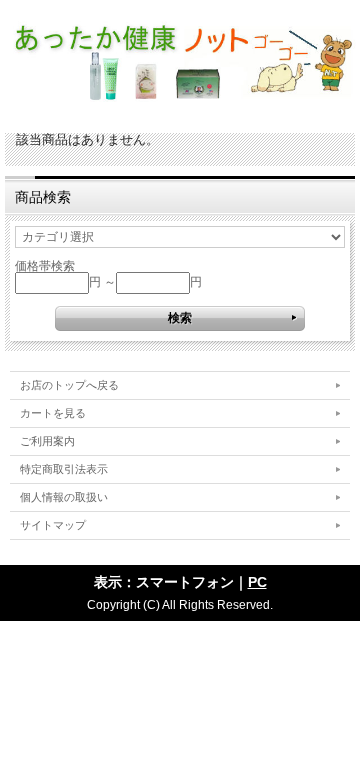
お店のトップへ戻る (69, 385)
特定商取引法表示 (64, 469)
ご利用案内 (47, 441)
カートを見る (53, 413)
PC (257, 582)
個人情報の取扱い (64, 497)
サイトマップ (53, 525)
